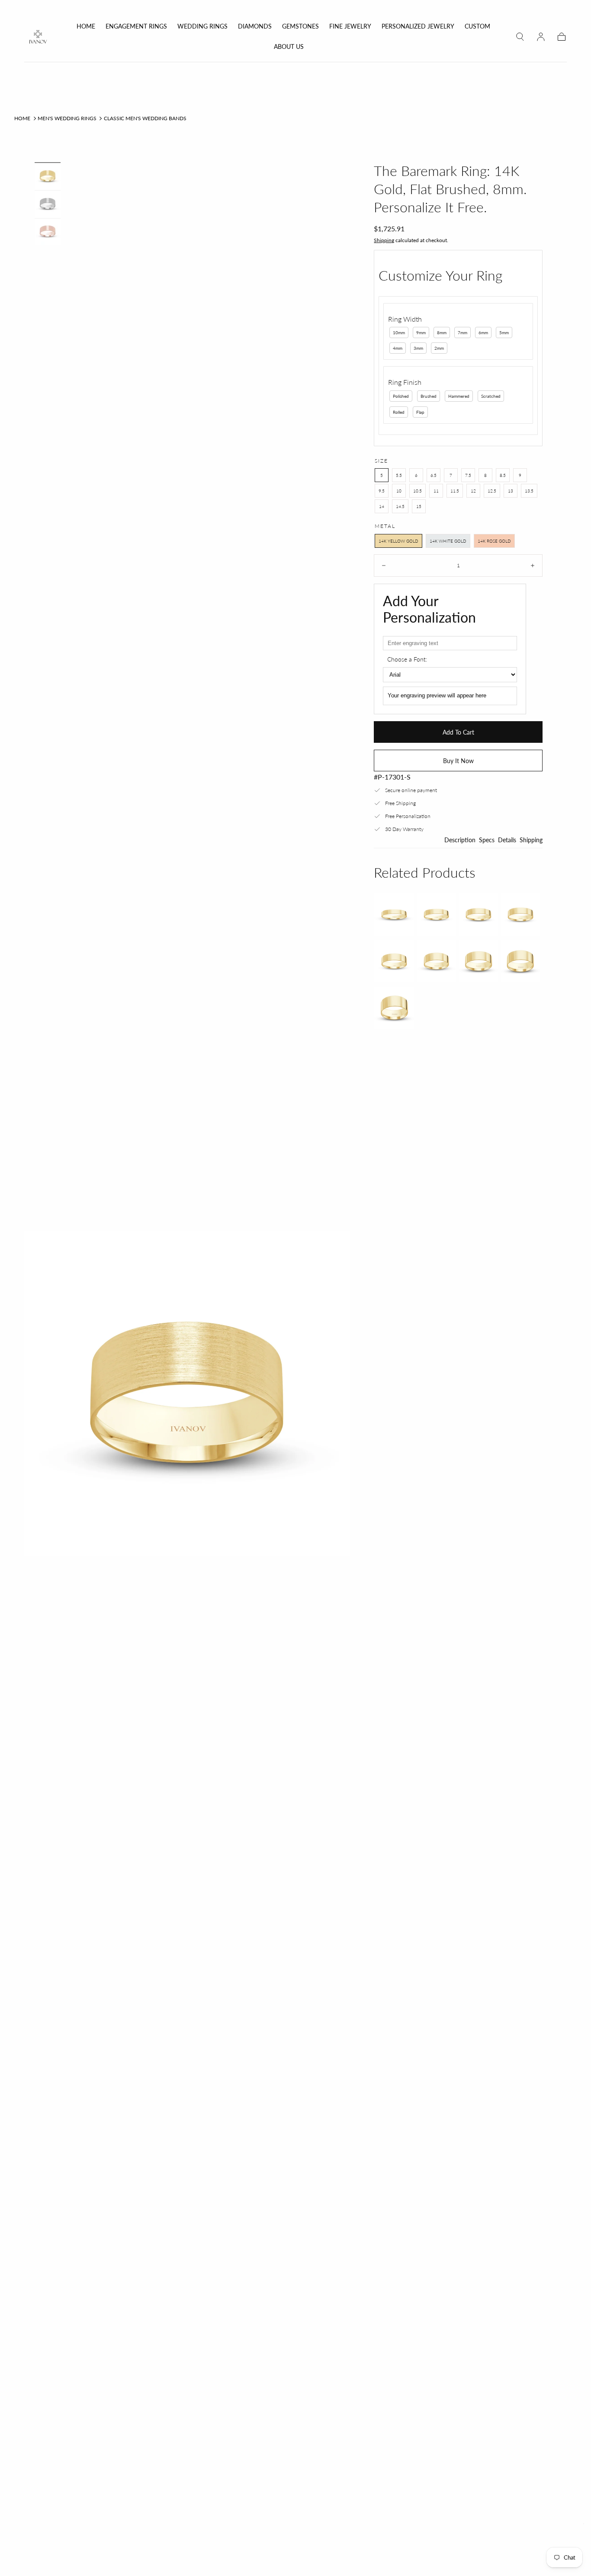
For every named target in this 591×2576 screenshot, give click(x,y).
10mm (399, 332)
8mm (442, 332)
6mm (483, 332)
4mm (398, 348)
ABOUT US (289, 47)
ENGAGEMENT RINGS (136, 26)
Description (460, 840)
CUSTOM (477, 26)
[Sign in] (541, 37)
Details (507, 840)
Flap (420, 412)
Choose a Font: (407, 659)
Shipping (384, 240)
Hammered (459, 396)
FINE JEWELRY (350, 26)
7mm (463, 332)
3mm (418, 348)
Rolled (399, 412)
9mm (421, 332)
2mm (439, 348)
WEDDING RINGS (202, 26)
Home (22, 118)
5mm (504, 332)
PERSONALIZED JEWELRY (418, 26)
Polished (401, 396)
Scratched (491, 396)
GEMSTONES (300, 26)
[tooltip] (394, 914)
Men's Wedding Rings (67, 118)
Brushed (429, 396)
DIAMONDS (255, 26)
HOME (86, 26)
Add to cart (458, 732)
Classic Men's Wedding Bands (145, 118)
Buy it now (458, 761)
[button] (520, 37)
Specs (487, 840)
